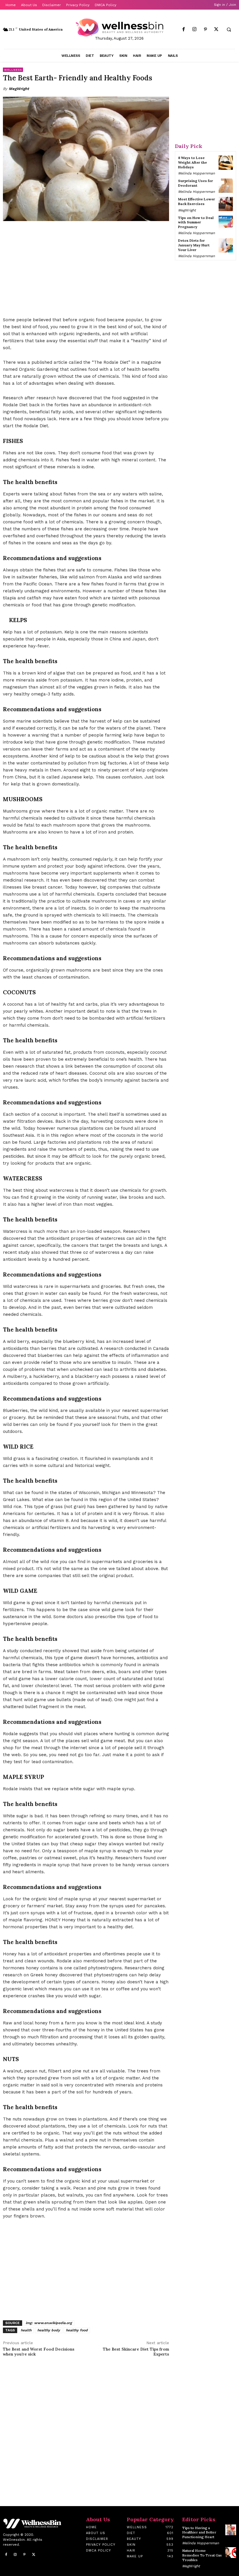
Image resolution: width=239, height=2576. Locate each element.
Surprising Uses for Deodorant (196, 183)
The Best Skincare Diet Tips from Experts (136, 2352)
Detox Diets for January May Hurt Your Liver (194, 245)
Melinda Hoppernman (196, 173)
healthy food (77, 2330)
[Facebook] (184, 30)
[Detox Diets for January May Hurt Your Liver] (226, 245)
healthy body (49, 2330)
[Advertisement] (86, 269)
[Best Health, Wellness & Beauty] (119, 27)
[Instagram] (195, 30)
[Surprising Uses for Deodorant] (226, 186)
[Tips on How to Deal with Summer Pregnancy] (226, 223)
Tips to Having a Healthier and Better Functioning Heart (199, 2532)
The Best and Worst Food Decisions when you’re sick (39, 2352)
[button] (229, 30)
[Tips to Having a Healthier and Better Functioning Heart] (231, 2530)
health (26, 2330)
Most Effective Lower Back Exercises (197, 201)
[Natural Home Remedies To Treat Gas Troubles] (231, 2553)
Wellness (13, 70)
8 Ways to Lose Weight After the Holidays (193, 162)
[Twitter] (216, 30)
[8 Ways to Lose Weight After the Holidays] (226, 163)
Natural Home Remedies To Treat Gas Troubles (202, 2555)
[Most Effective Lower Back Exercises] (226, 204)
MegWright (19, 89)
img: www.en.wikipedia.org (49, 2323)
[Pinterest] (205, 30)
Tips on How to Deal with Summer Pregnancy (196, 222)
